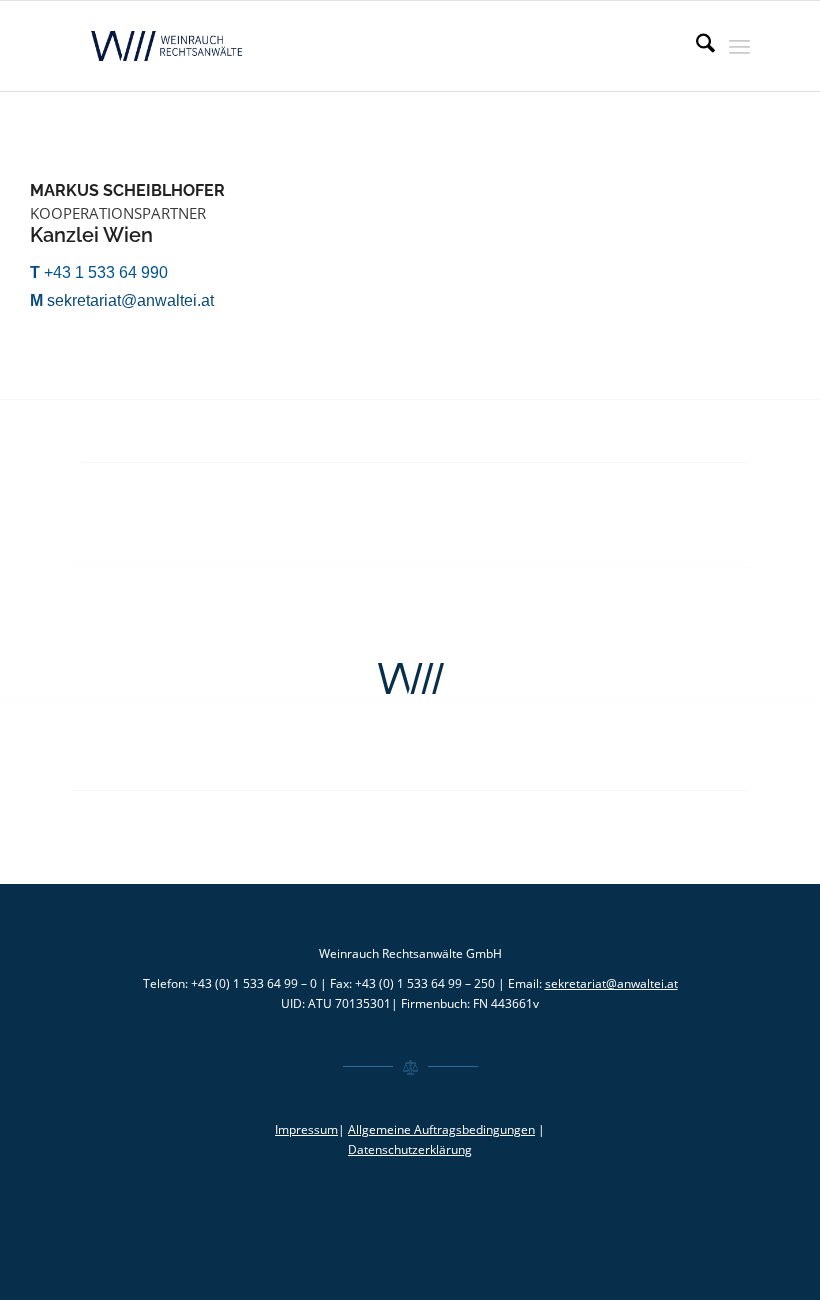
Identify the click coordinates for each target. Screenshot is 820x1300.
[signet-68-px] (410, 679)
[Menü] (739, 46)
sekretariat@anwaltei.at (611, 983)
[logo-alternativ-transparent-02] (169, 46)
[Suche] (695, 46)
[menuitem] (695, 46)
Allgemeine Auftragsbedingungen (441, 1129)
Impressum (306, 1129)
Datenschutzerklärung (410, 1149)
